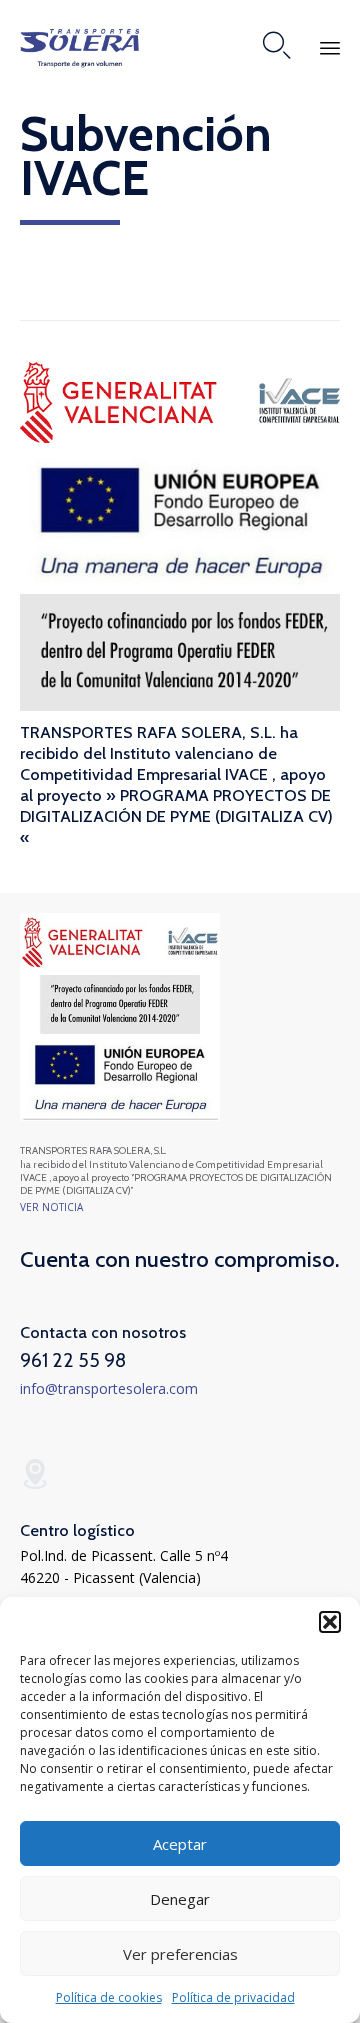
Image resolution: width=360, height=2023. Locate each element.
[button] (330, 1622)
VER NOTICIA (51, 1207)
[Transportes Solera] (80, 45)
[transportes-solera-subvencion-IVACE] (120, 1115)
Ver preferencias (180, 1954)
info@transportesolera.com (109, 1388)
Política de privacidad (233, 1997)
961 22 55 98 (73, 1360)
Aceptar (180, 1844)
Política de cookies (109, 1997)
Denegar (180, 1899)
